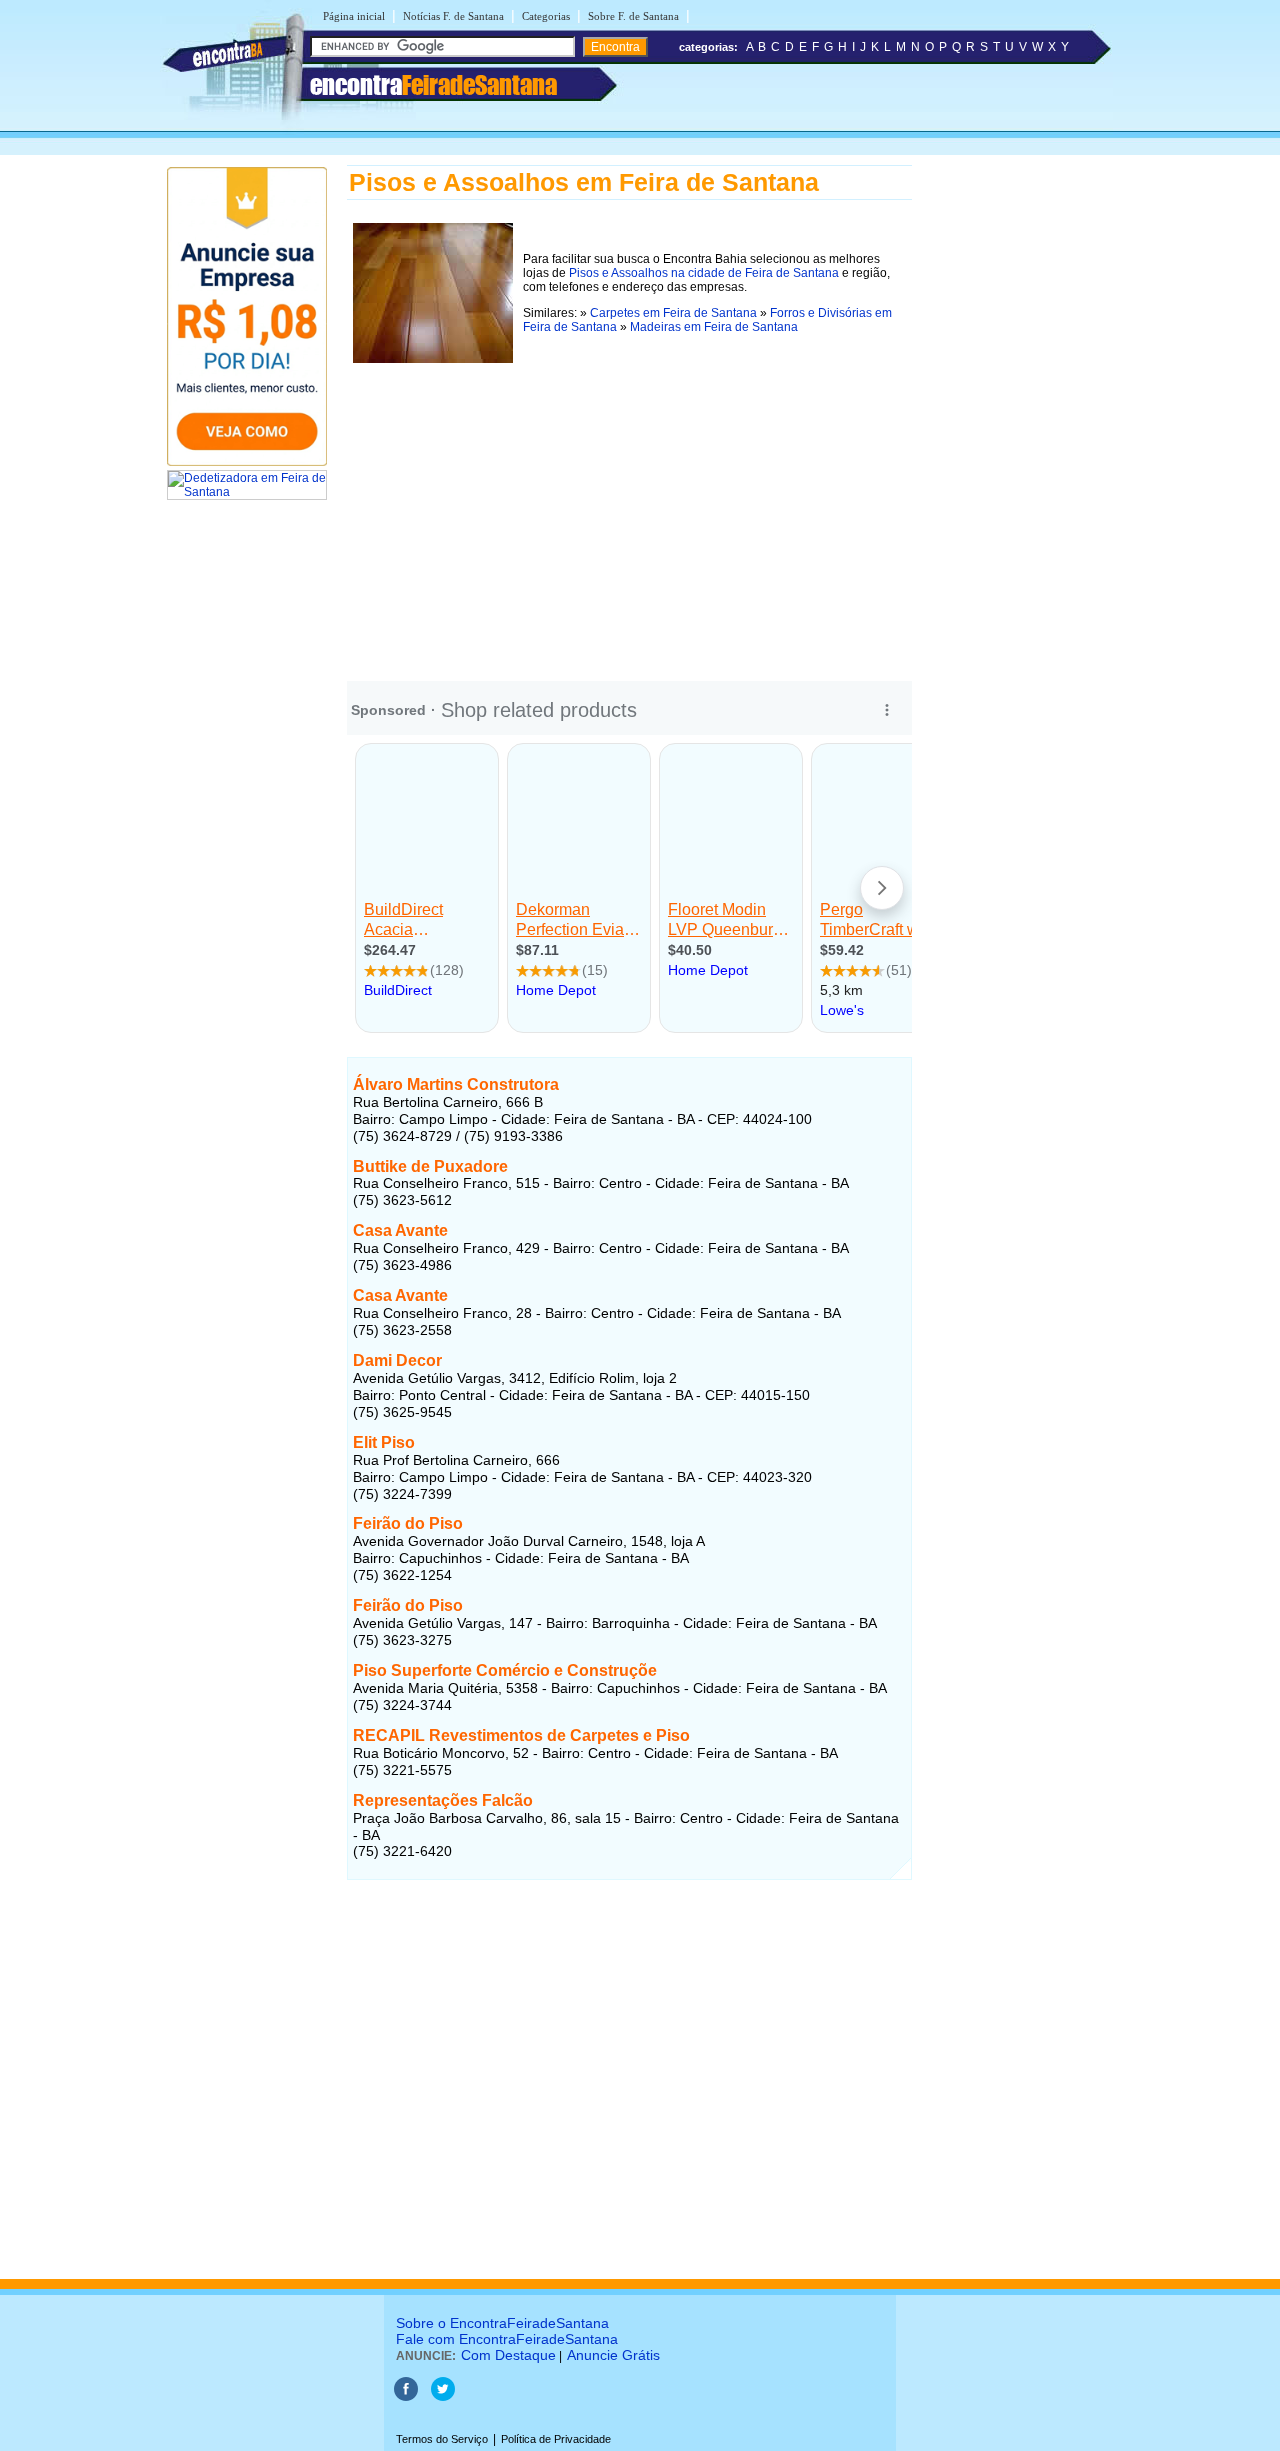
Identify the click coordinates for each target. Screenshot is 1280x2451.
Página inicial (354, 16)
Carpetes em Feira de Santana (673, 313)
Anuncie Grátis (613, 2355)
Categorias (546, 16)
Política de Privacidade (556, 2439)
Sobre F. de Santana (633, 16)
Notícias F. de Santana (453, 16)
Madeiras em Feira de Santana (714, 327)
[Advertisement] (629, 509)
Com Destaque (508, 2355)
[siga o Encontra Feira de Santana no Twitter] (443, 2397)
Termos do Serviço (442, 2439)
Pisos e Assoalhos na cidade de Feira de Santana (704, 273)
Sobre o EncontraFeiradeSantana (502, 2323)
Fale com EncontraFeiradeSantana (507, 2339)
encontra (433, 85)
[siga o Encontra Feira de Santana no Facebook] (406, 2397)
